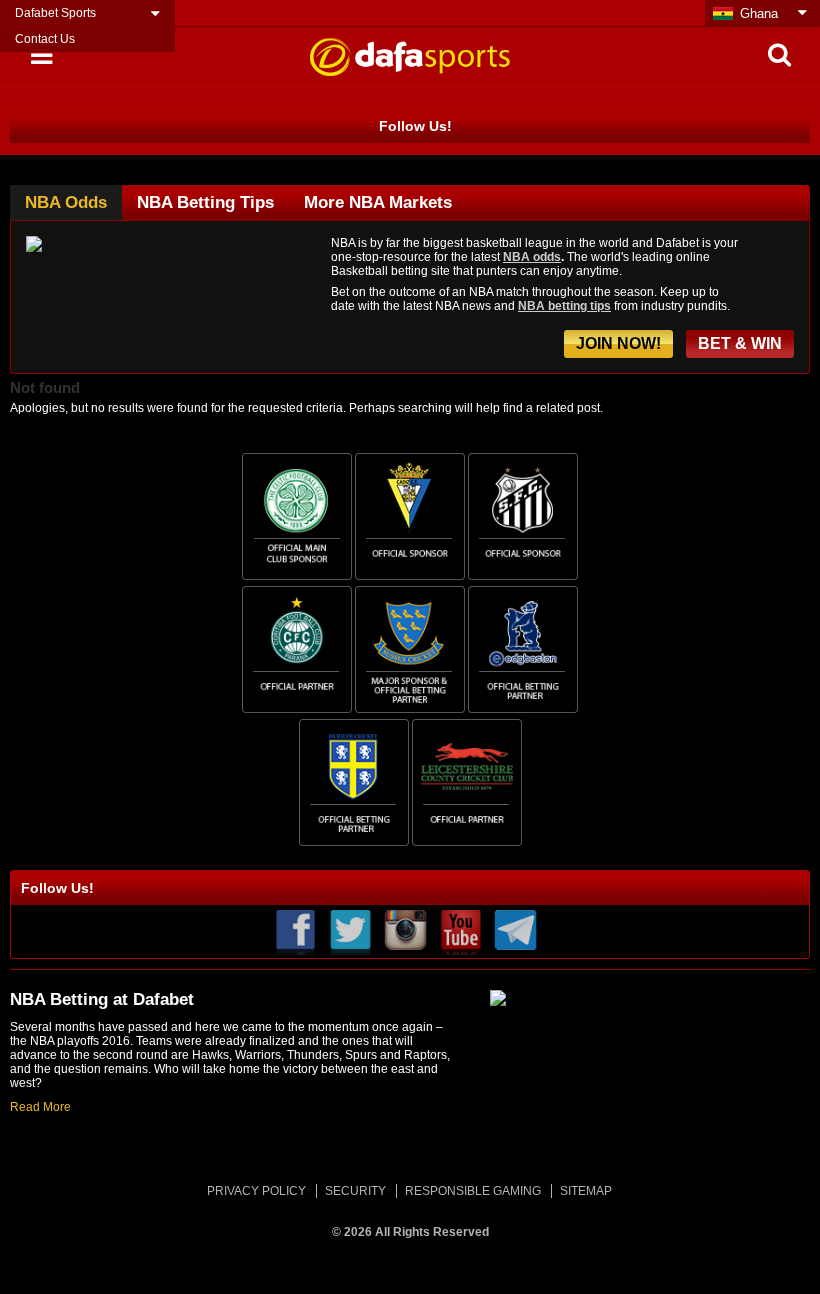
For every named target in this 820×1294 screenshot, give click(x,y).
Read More (40, 1107)
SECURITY (355, 1191)
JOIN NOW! (618, 343)
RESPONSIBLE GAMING (473, 1191)
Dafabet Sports (55, 13)
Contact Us (45, 39)
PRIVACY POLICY (256, 1191)
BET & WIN (740, 343)
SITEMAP (586, 1191)
